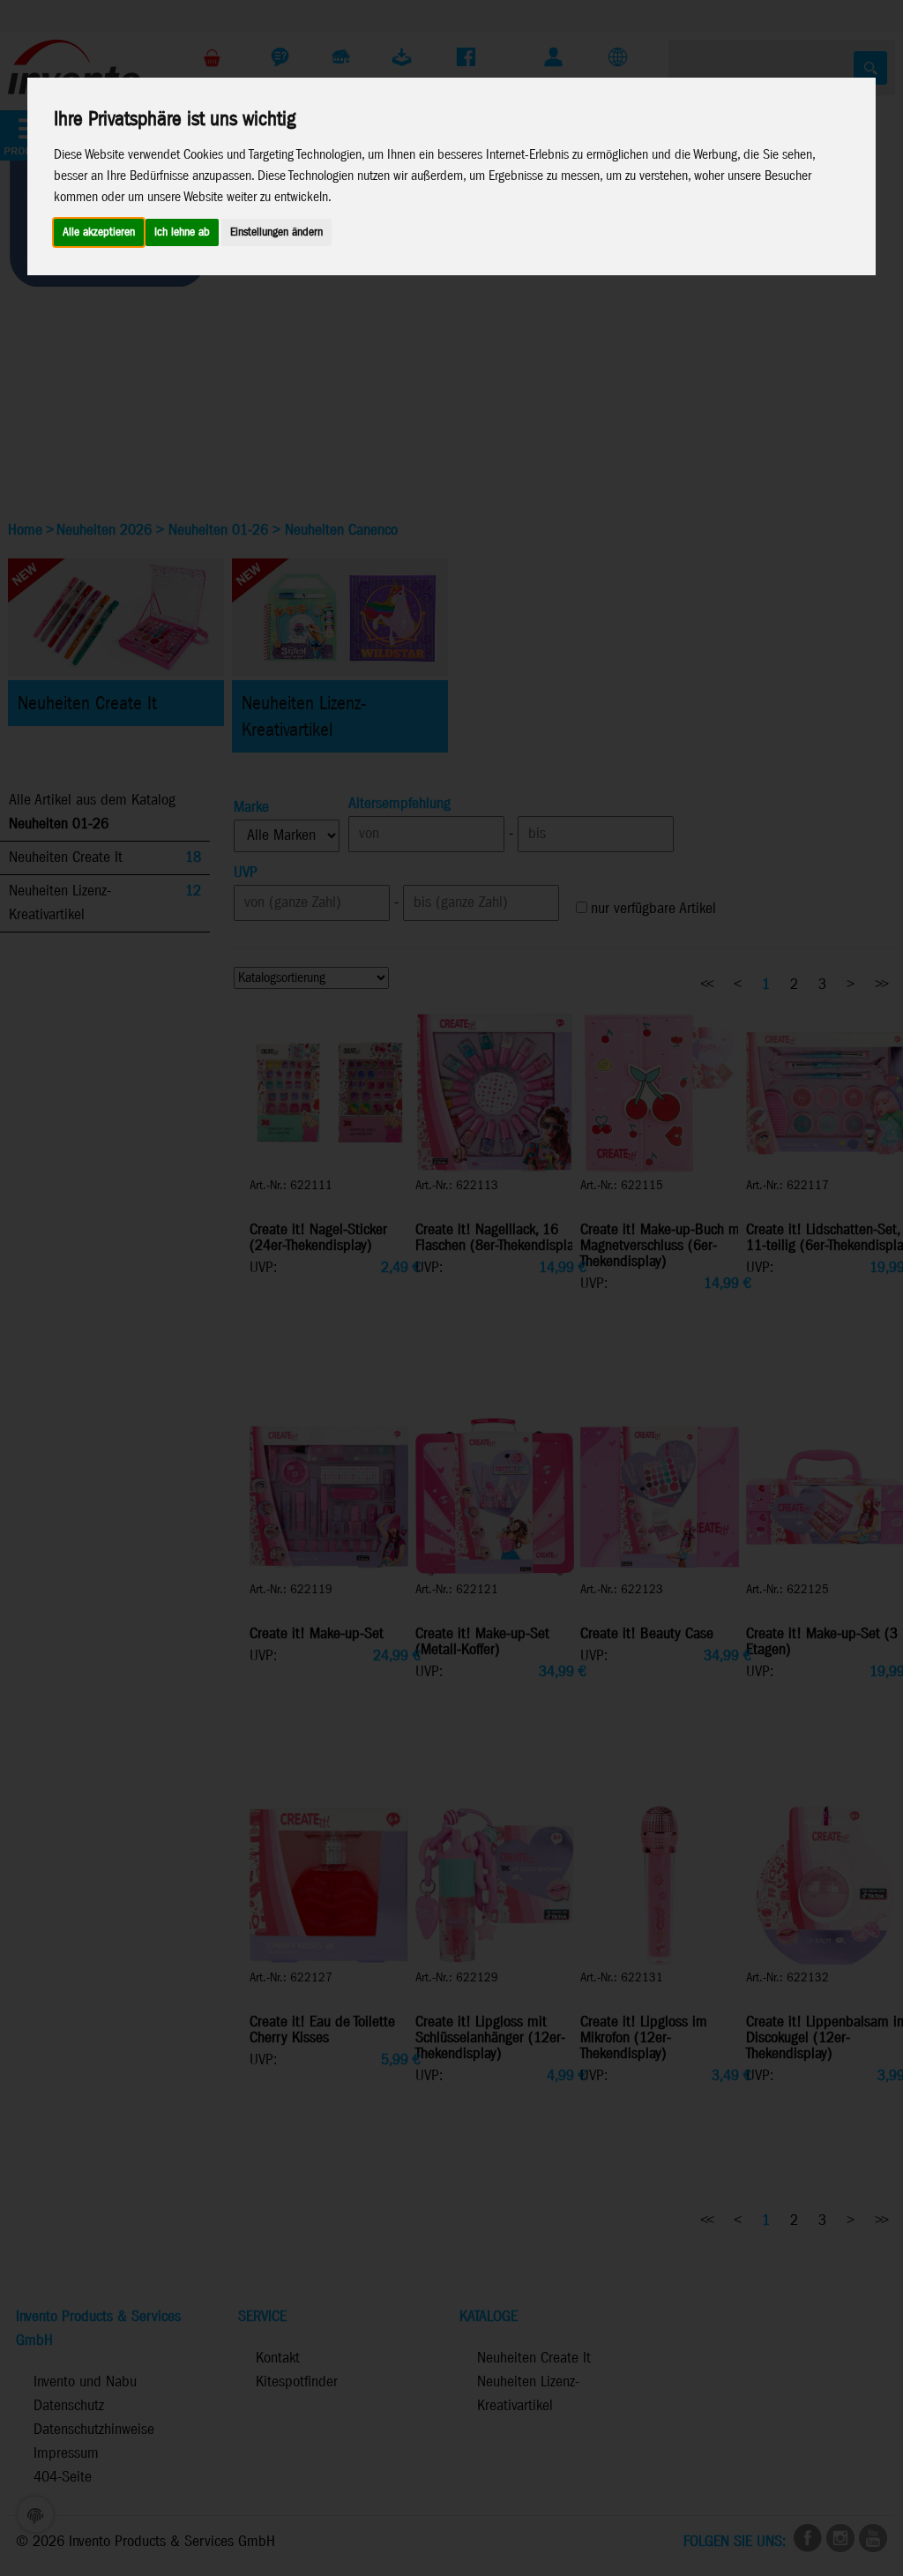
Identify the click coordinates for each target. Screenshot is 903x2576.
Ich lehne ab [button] (182, 232)
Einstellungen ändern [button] (276, 232)
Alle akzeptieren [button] (99, 232)
